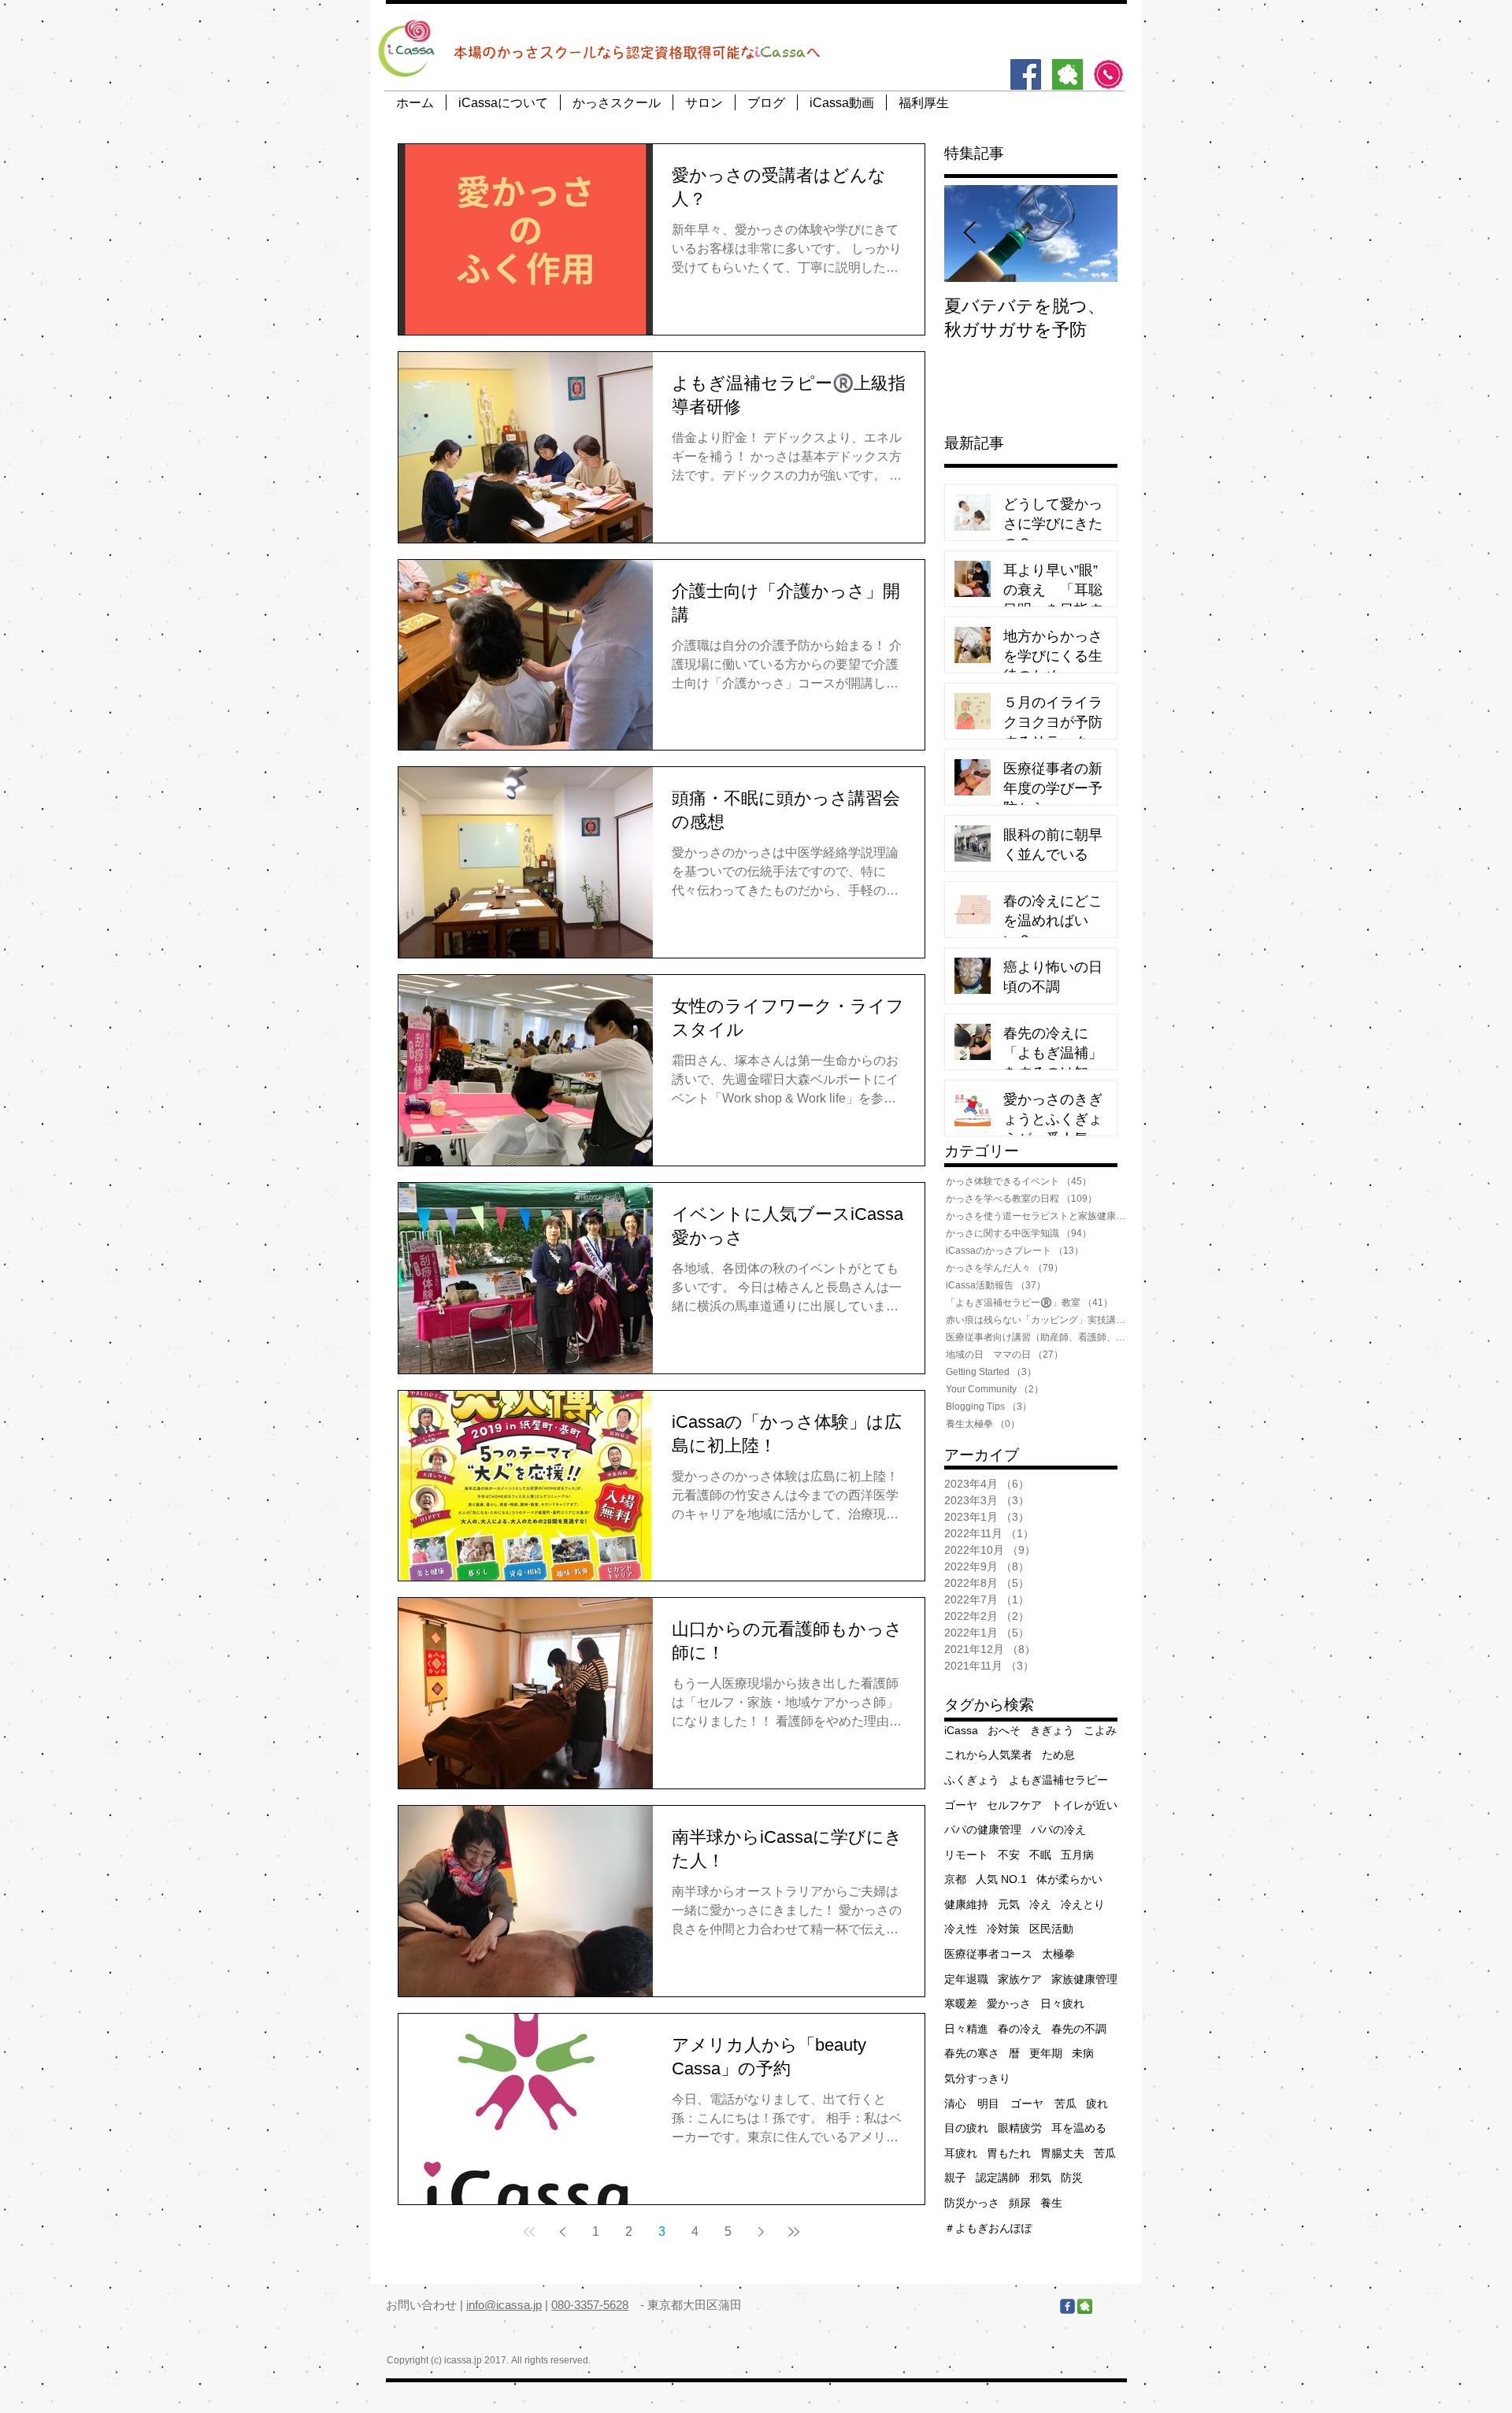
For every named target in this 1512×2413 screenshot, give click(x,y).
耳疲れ (961, 2153)
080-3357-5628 (590, 2305)
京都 (955, 1879)
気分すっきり (977, 2078)
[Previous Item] (969, 234)
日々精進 (966, 2029)
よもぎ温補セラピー (1058, 1780)
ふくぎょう (972, 1780)
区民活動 (1051, 1929)
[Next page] (761, 2232)
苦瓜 (1105, 2153)
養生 (1051, 2203)
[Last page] (794, 2232)
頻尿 (1020, 2203)
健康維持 (966, 1904)
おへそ (1004, 1730)
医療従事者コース (988, 1954)
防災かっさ (972, 2203)
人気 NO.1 (1001, 1879)
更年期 (1046, 2053)
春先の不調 (1079, 2029)
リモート (966, 1855)
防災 (1072, 2178)
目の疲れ (966, 2128)
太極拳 (1058, 1954)
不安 (1009, 1855)
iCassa (961, 1730)
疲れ (1097, 2103)
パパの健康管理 (983, 1829)
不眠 (1040, 1855)
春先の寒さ (972, 2053)
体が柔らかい (1069, 1879)
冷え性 (961, 1929)
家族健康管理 (1084, 1979)
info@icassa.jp (504, 2305)
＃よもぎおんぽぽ (988, 2228)
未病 (1083, 2053)
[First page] (529, 2232)
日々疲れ (1062, 2003)
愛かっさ (1009, 2003)
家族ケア (1020, 1979)
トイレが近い (1084, 1805)
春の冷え (1020, 2029)
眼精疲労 (1020, 2128)
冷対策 (1003, 1929)
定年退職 (966, 1979)
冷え (1040, 1904)
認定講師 (998, 2178)
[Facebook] (1026, 74)
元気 (1009, 1904)
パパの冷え (1058, 1829)
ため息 (1058, 1755)
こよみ (1100, 1730)
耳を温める (1079, 2128)
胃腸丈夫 (1062, 2153)
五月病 (1077, 1855)
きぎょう (1052, 1730)
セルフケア (1014, 1805)
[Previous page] (562, 2232)
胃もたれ (1009, 2153)
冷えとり (1083, 1904)
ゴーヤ (961, 1805)
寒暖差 (961, 2003)
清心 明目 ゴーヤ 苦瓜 (1010, 2103)
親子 (955, 2178)
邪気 (1040, 2178)
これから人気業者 (988, 1755)
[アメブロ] (1067, 74)
